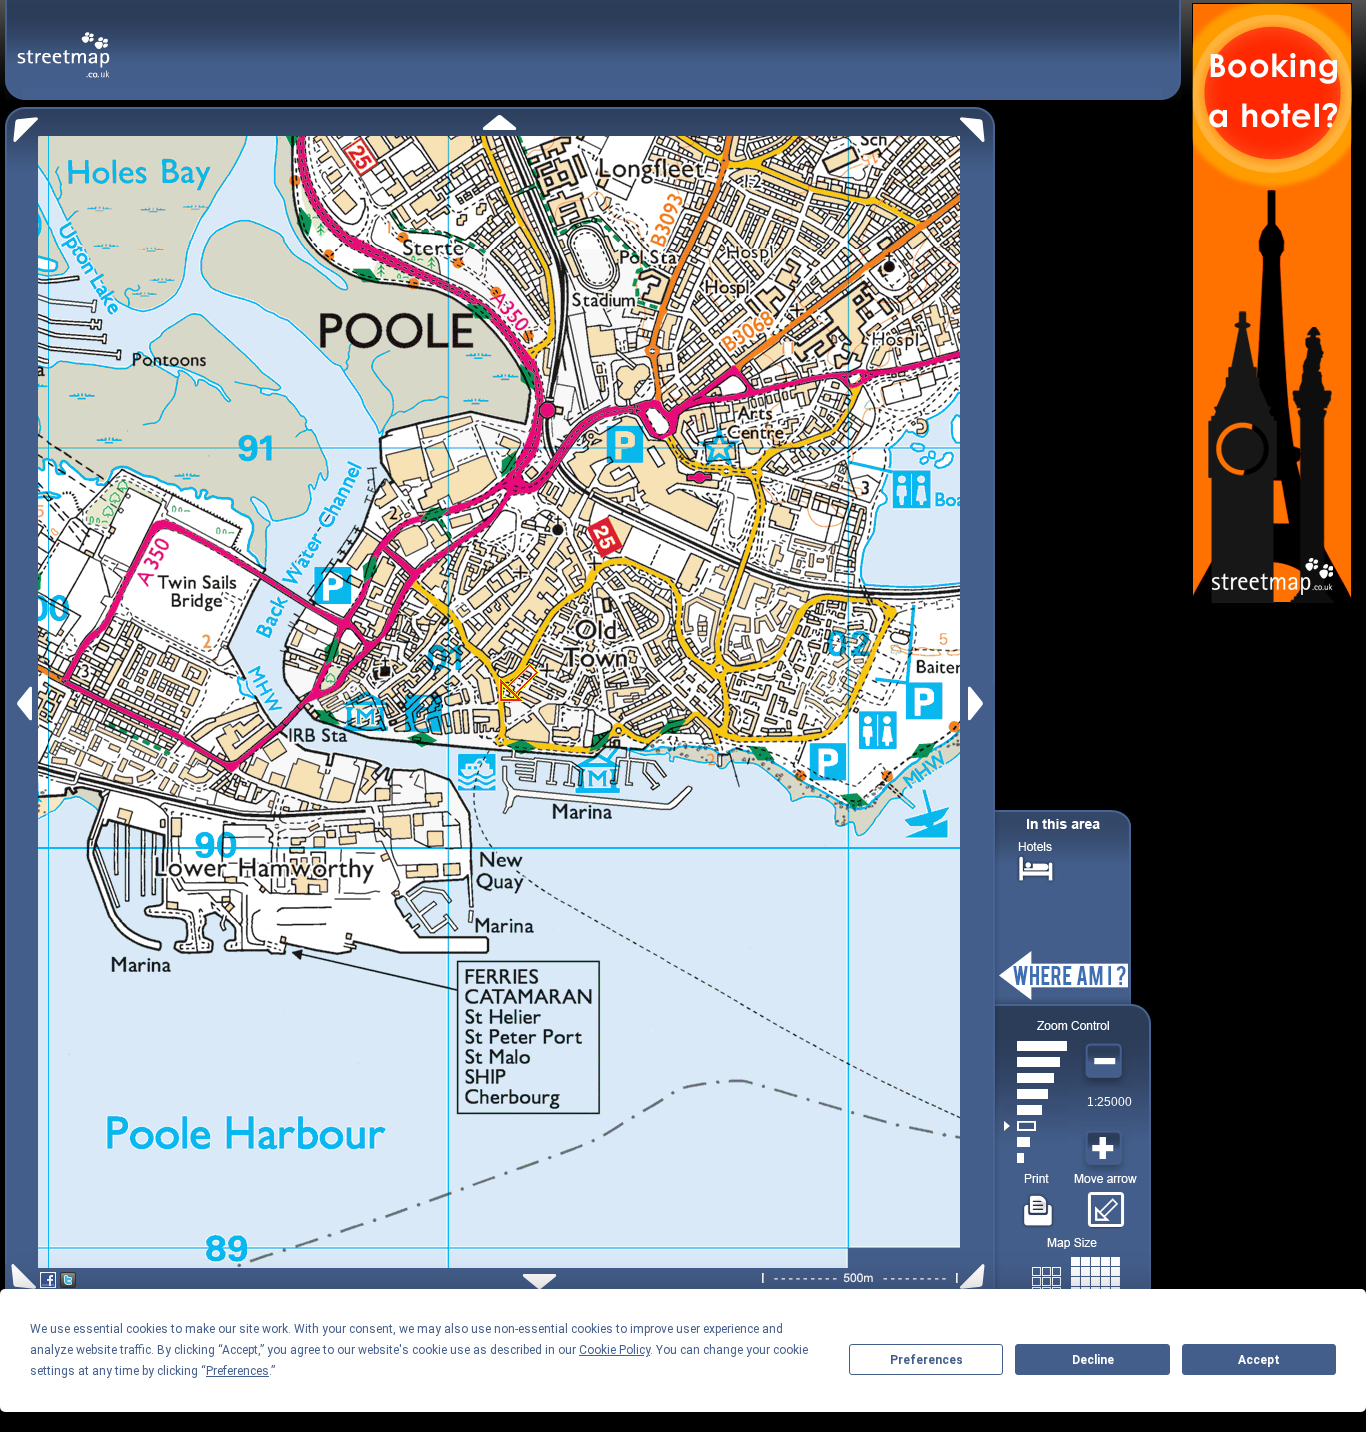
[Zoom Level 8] (1035, 1046)
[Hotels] (1036, 866)
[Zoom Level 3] (1035, 1126)
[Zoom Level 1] (1035, 1158)
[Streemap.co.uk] (63, 43)
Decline (1093, 1360)
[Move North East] (977, 124)
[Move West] (22, 703)
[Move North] (499, 122)
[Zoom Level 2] (1035, 1142)
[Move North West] (21, 124)
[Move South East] (976, 1276)
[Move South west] (20, 1276)
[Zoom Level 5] (1035, 1094)
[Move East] (978, 703)
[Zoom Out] (1106, 1062)
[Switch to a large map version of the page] (1076, 1277)
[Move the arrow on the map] (1105, 1203)
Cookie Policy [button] (614, 1350)
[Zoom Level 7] (1035, 1062)
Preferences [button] (237, 1371)
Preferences (926, 1360)
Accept (1259, 1360)
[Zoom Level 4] (1035, 1110)
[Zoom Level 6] (1035, 1078)
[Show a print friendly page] (1038, 1203)
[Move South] (539, 1281)
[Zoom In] (1106, 1149)
